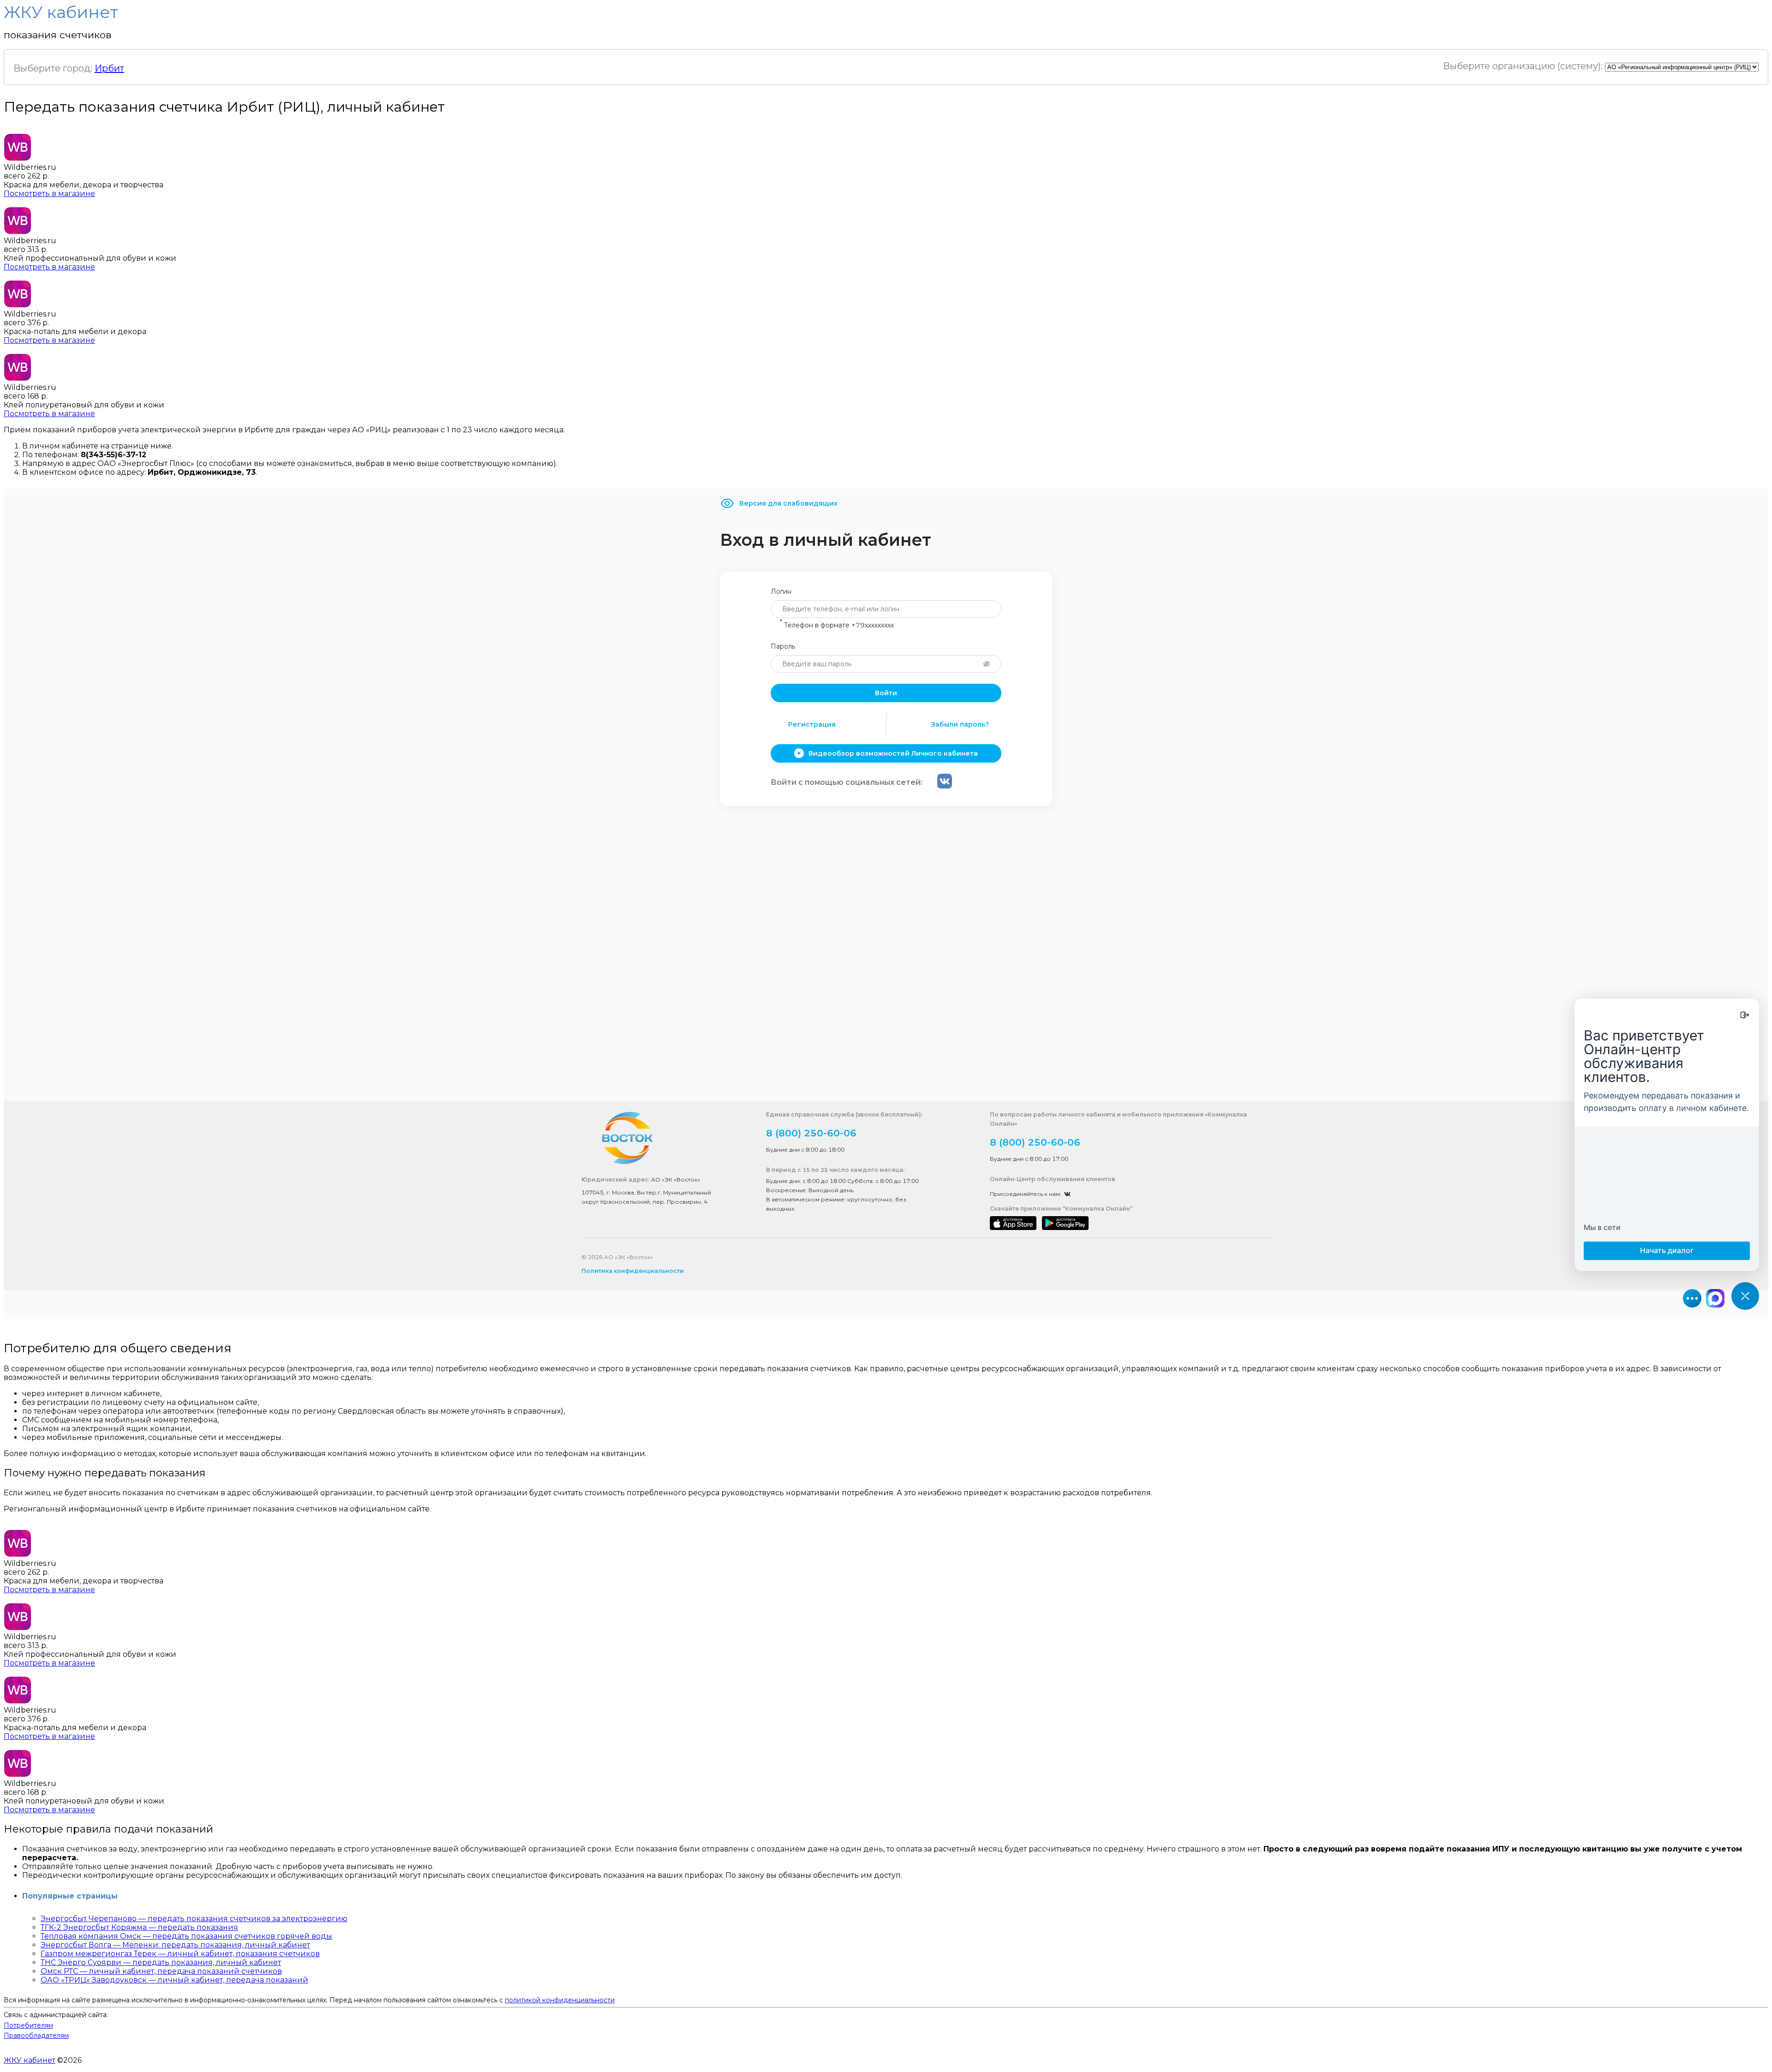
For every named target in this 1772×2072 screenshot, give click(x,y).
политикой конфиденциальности (560, 2000)
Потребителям (28, 2025)
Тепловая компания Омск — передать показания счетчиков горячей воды (186, 1936)
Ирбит (109, 68)
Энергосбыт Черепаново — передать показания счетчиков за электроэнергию (194, 1919)
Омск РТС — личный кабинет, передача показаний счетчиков (161, 1971)
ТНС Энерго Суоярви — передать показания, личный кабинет (161, 1962)
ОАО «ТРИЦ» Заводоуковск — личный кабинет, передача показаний (174, 1980)
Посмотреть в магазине (49, 194)
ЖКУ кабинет (30, 2060)
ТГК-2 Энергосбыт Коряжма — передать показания (139, 1927)
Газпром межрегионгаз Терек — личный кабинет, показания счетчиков (180, 1954)
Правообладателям (36, 2036)
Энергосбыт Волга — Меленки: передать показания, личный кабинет (175, 1945)
